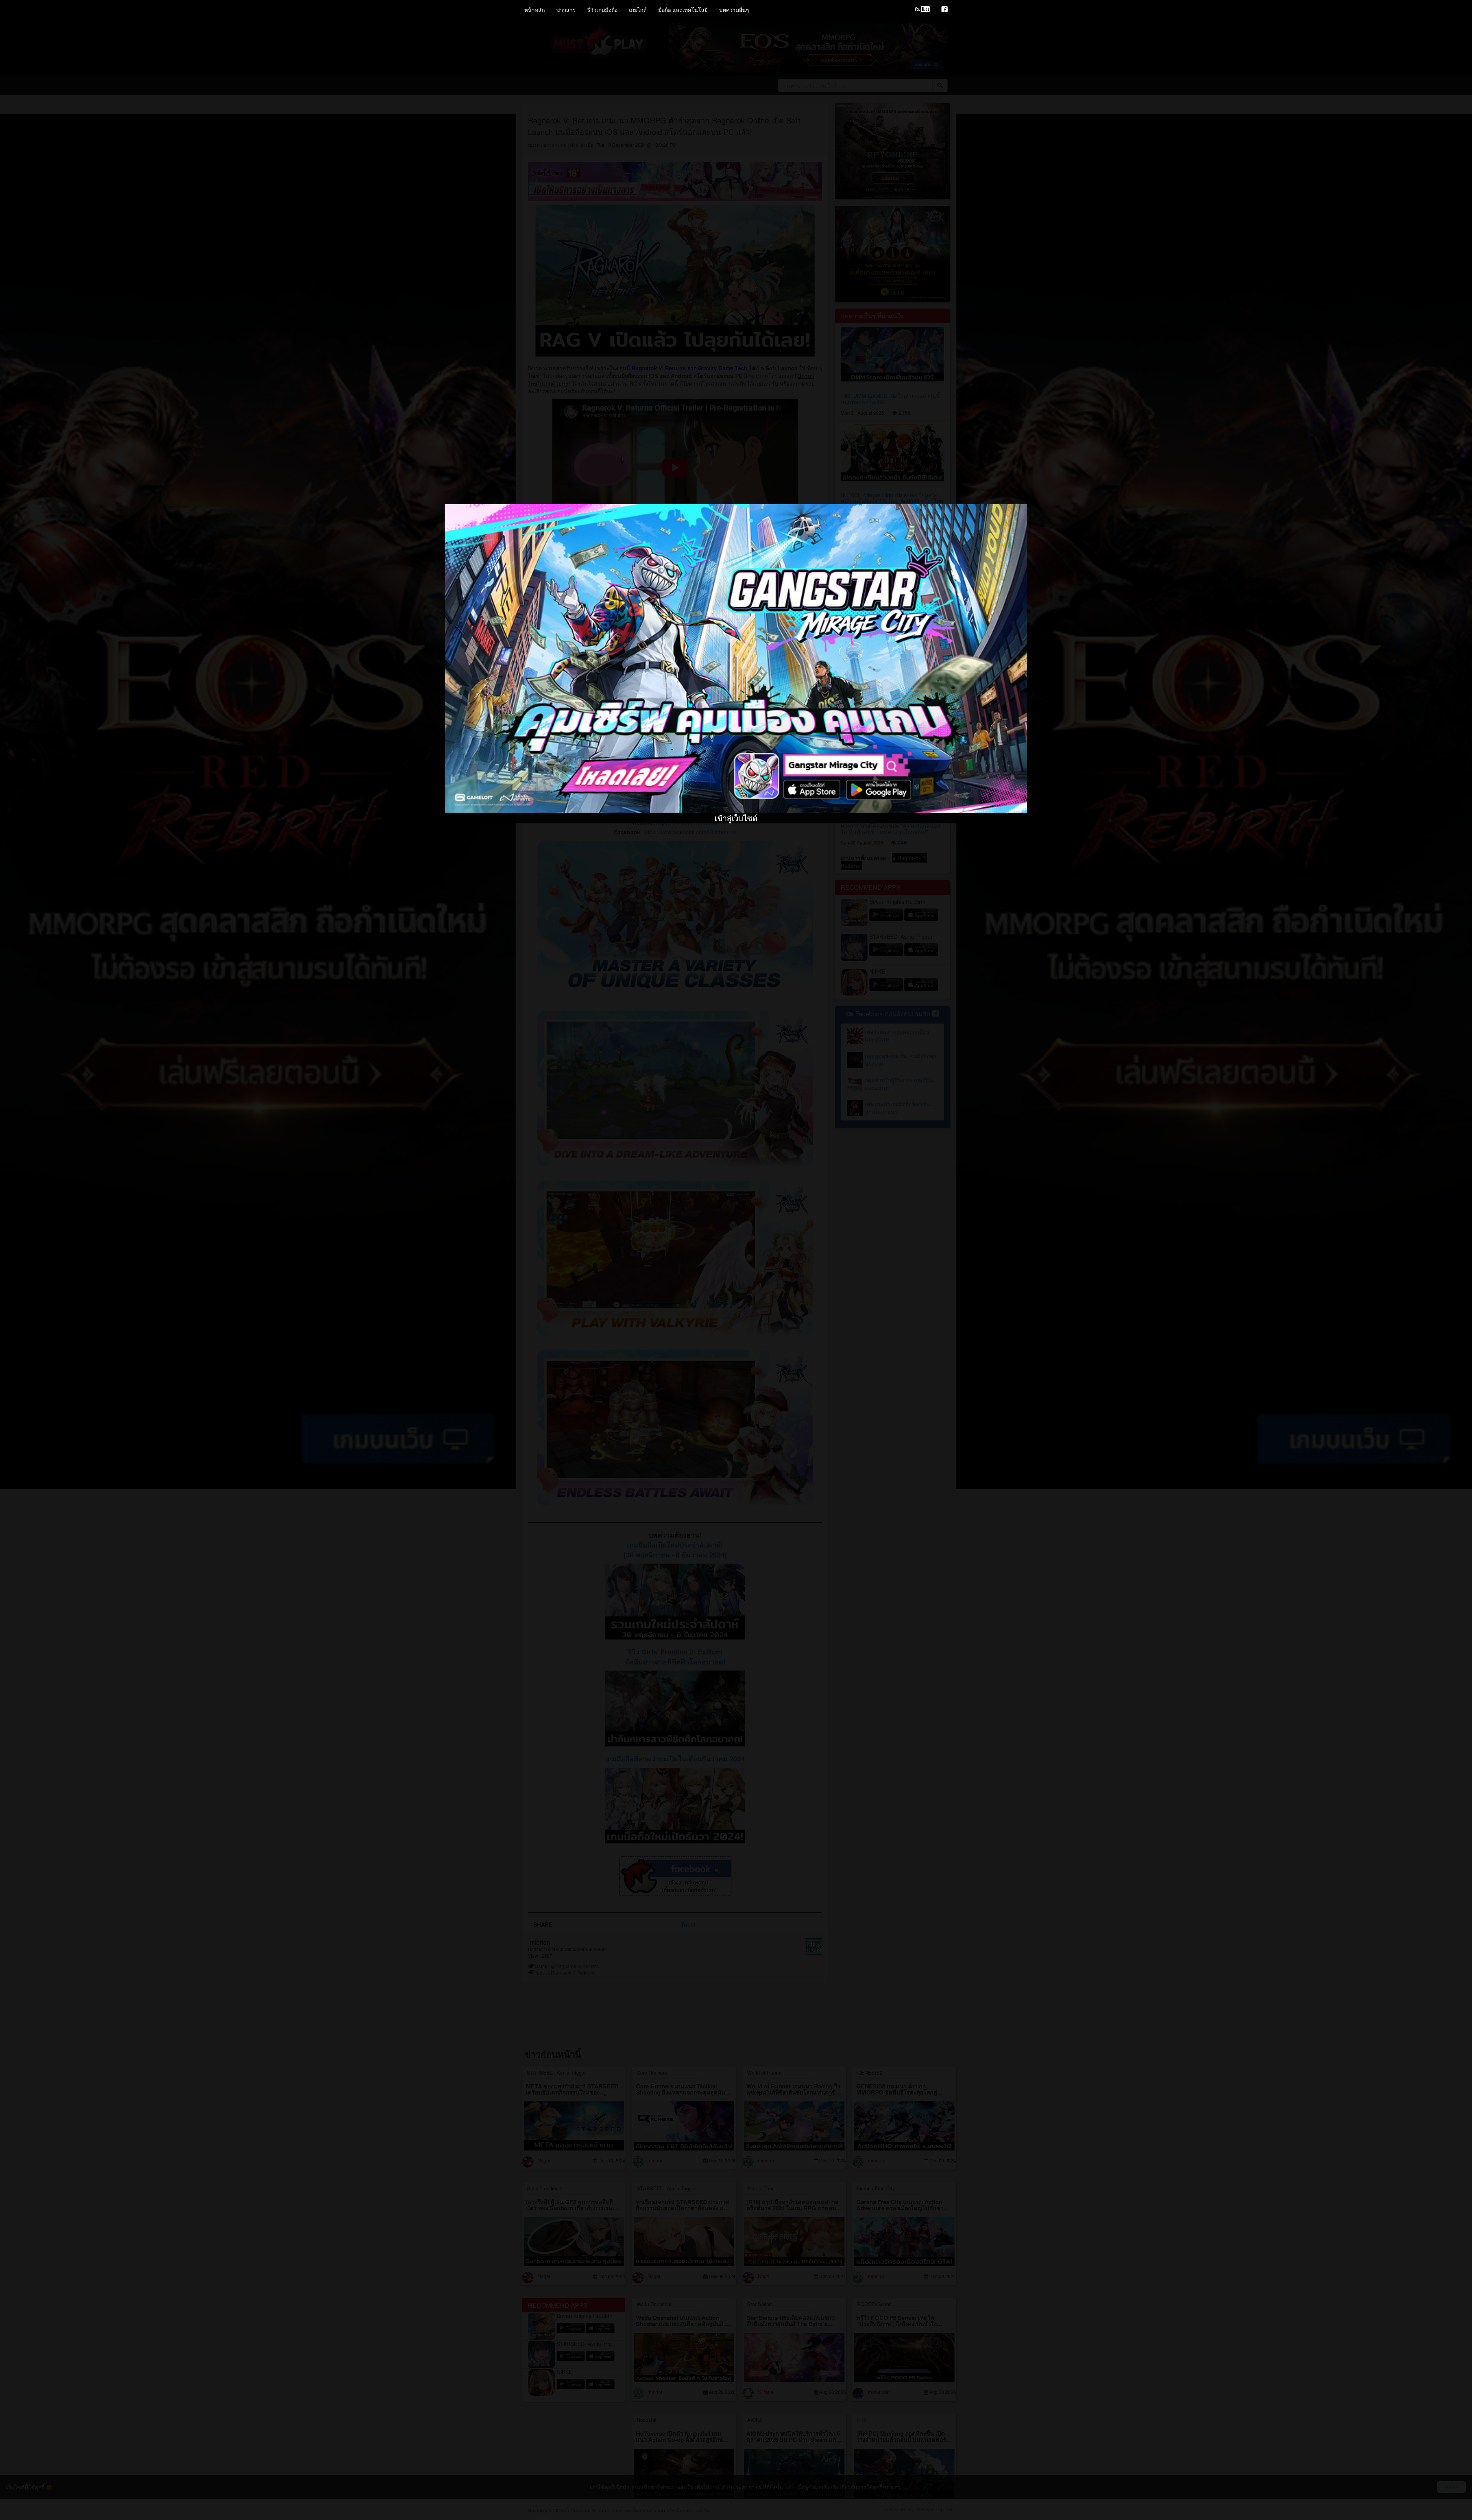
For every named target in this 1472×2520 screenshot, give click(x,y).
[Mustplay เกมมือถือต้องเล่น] (945, 10)
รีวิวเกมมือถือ (602, 10)
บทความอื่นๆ (734, 10)
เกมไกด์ (638, 10)
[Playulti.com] (922, 10)
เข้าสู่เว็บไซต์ (736, 517)
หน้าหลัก (535, 10)
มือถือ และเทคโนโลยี (683, 10)
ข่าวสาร (566, 10)
